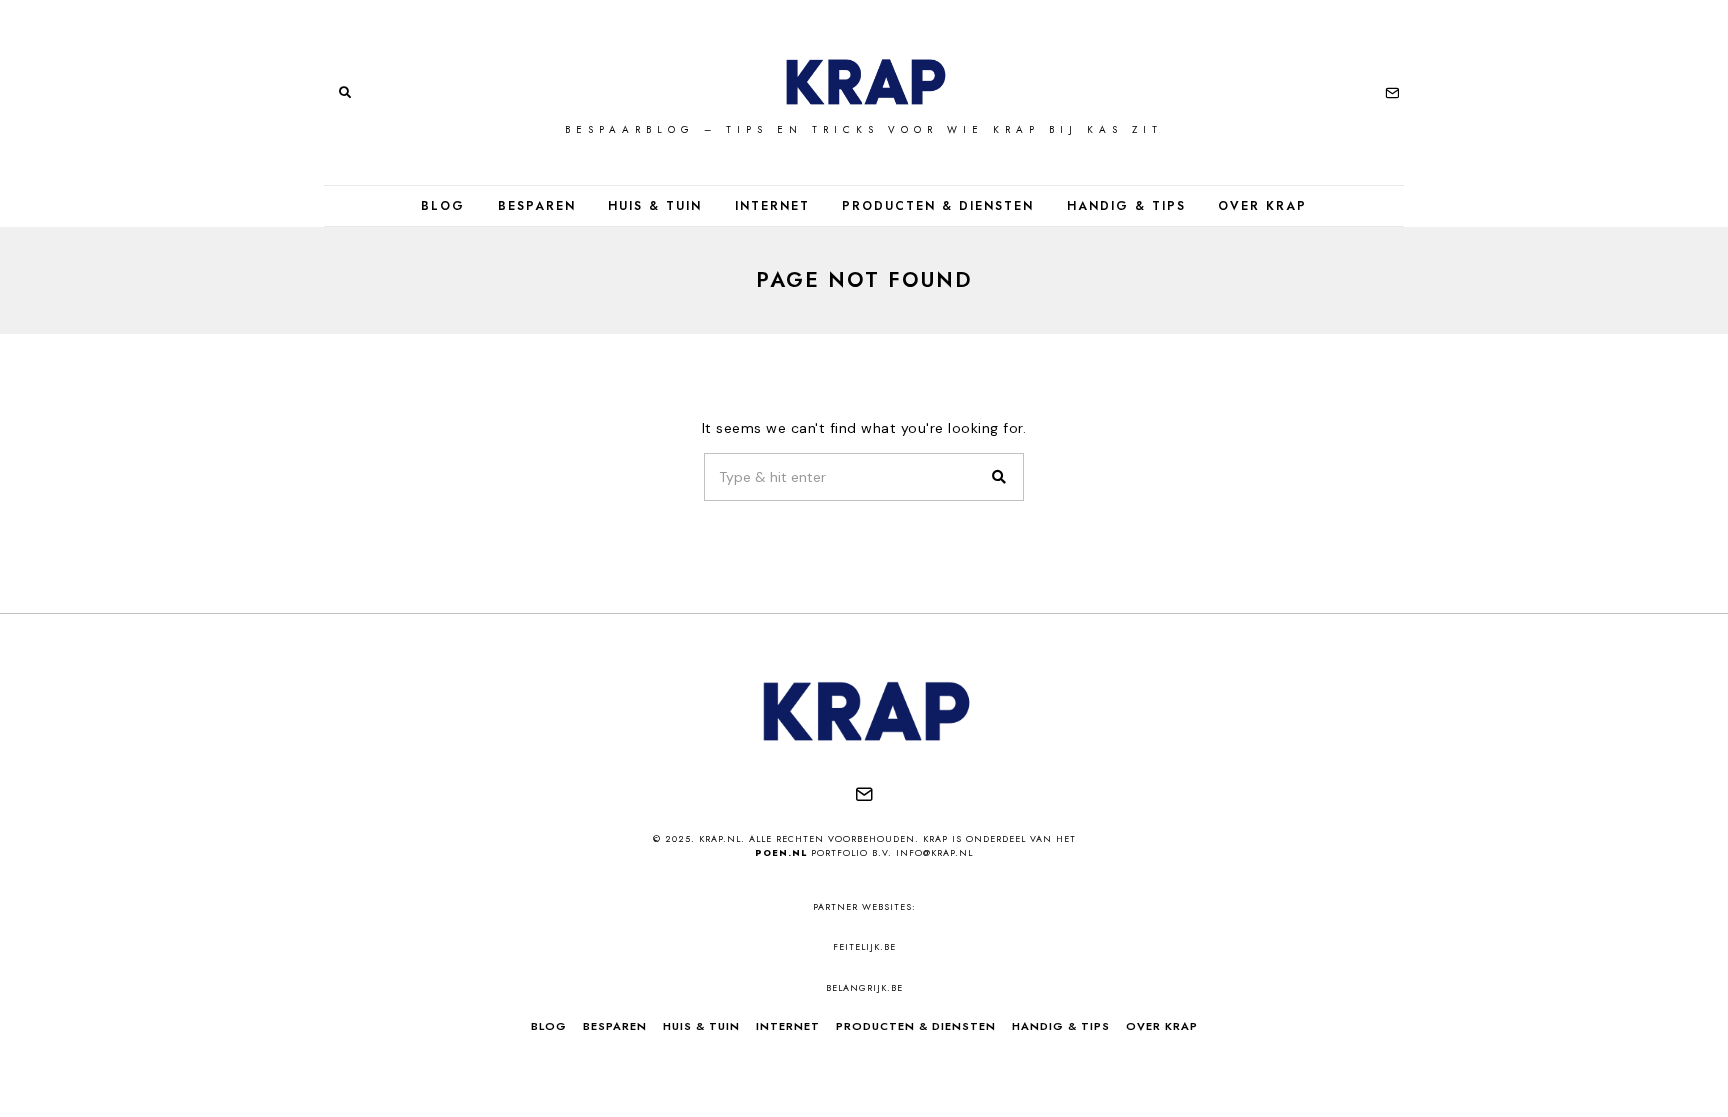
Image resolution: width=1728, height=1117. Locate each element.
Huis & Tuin (655, 206)
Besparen (537, 206)
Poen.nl (781, 852)
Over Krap (1262, 206)
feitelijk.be (864, 946)
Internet (772, 206)
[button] (1000, 477)
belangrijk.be (864, 987)
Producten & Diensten (938, 206)
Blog (443, 206)
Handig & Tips (1126, 206)
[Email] (1392, 93)
